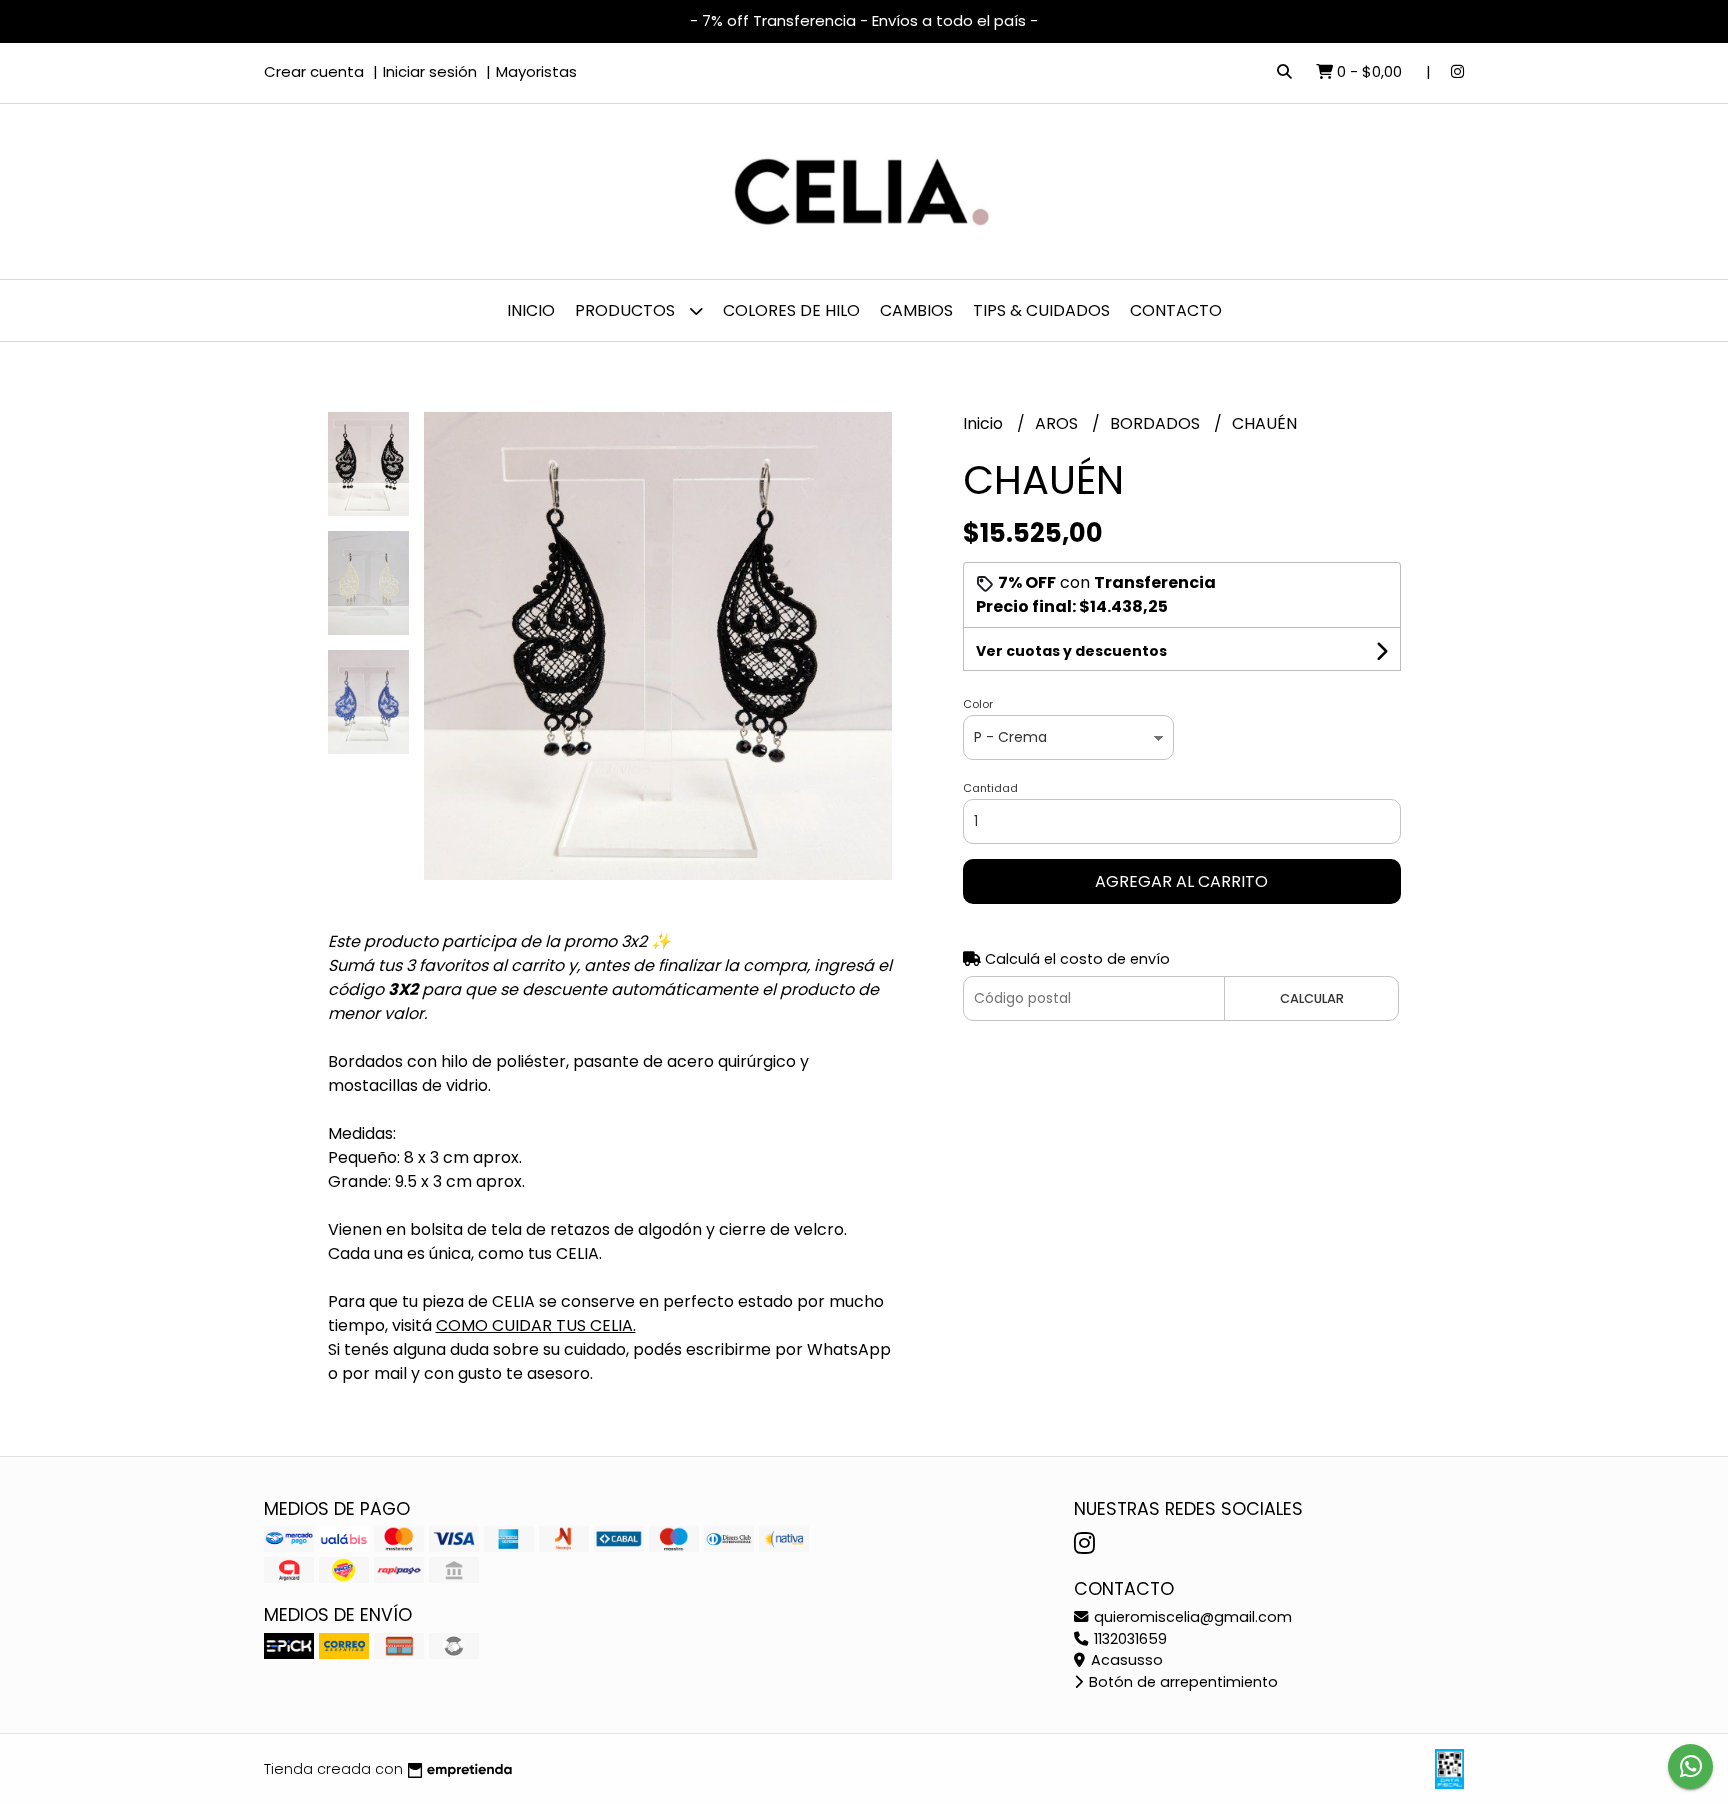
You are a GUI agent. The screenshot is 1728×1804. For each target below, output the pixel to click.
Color (978, 704)
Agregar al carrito (1181, 881)
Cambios (916, 310)
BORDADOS (1157, 423)
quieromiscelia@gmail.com (1191, 1617)
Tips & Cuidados (1041, 310)
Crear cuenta (314, 71)
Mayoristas (536, 71)
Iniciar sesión (430, 71)
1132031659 (1128, 1639)
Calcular (1312, 998)
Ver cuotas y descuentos (1071, 651)
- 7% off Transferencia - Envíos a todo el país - (864, 20)
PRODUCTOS (627, 310)
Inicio (531, 310)
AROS (1058, 423)
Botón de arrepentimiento (1181, 1682)
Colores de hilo (791, 310)
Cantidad (990, 788)
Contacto (1176, 310)
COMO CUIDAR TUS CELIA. (536, 1325)
